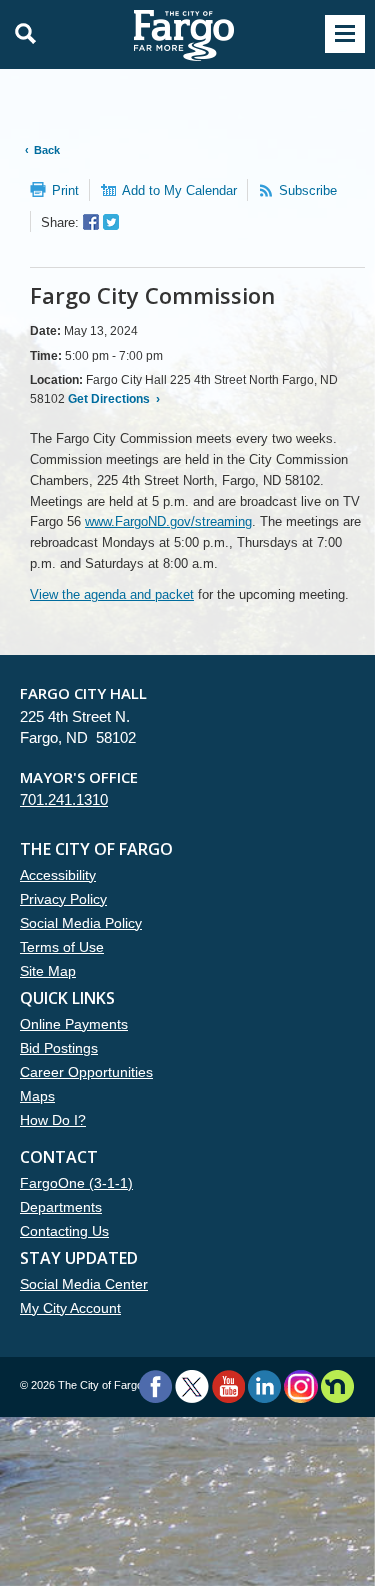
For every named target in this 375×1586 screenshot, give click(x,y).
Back (47, 150)
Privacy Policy (63, 899)
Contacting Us (64, 1231)
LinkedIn (264, 1386)
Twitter (192, 1386)
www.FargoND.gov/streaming (168, 521)
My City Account (70, 1308)
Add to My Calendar (179, 190)
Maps (37, 1096)
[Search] (20, 34)
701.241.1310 (64, 799)
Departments (61, 1207)
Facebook (155, 1386)
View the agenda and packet (112, 594)
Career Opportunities (86, 1072)
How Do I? (53, 1120)
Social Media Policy (81, 923)
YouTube (228, 1386)
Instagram (300, 1386)
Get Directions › (112, 399)
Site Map (48, 971)
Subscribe (308, 190)
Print (65, 190)
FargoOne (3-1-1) (76, 1183)
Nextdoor (337, 1386)
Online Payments (74, 1024)
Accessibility (58, 875)
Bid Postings (59, 1048)
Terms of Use (62, 947)
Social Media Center (84, 1284)
